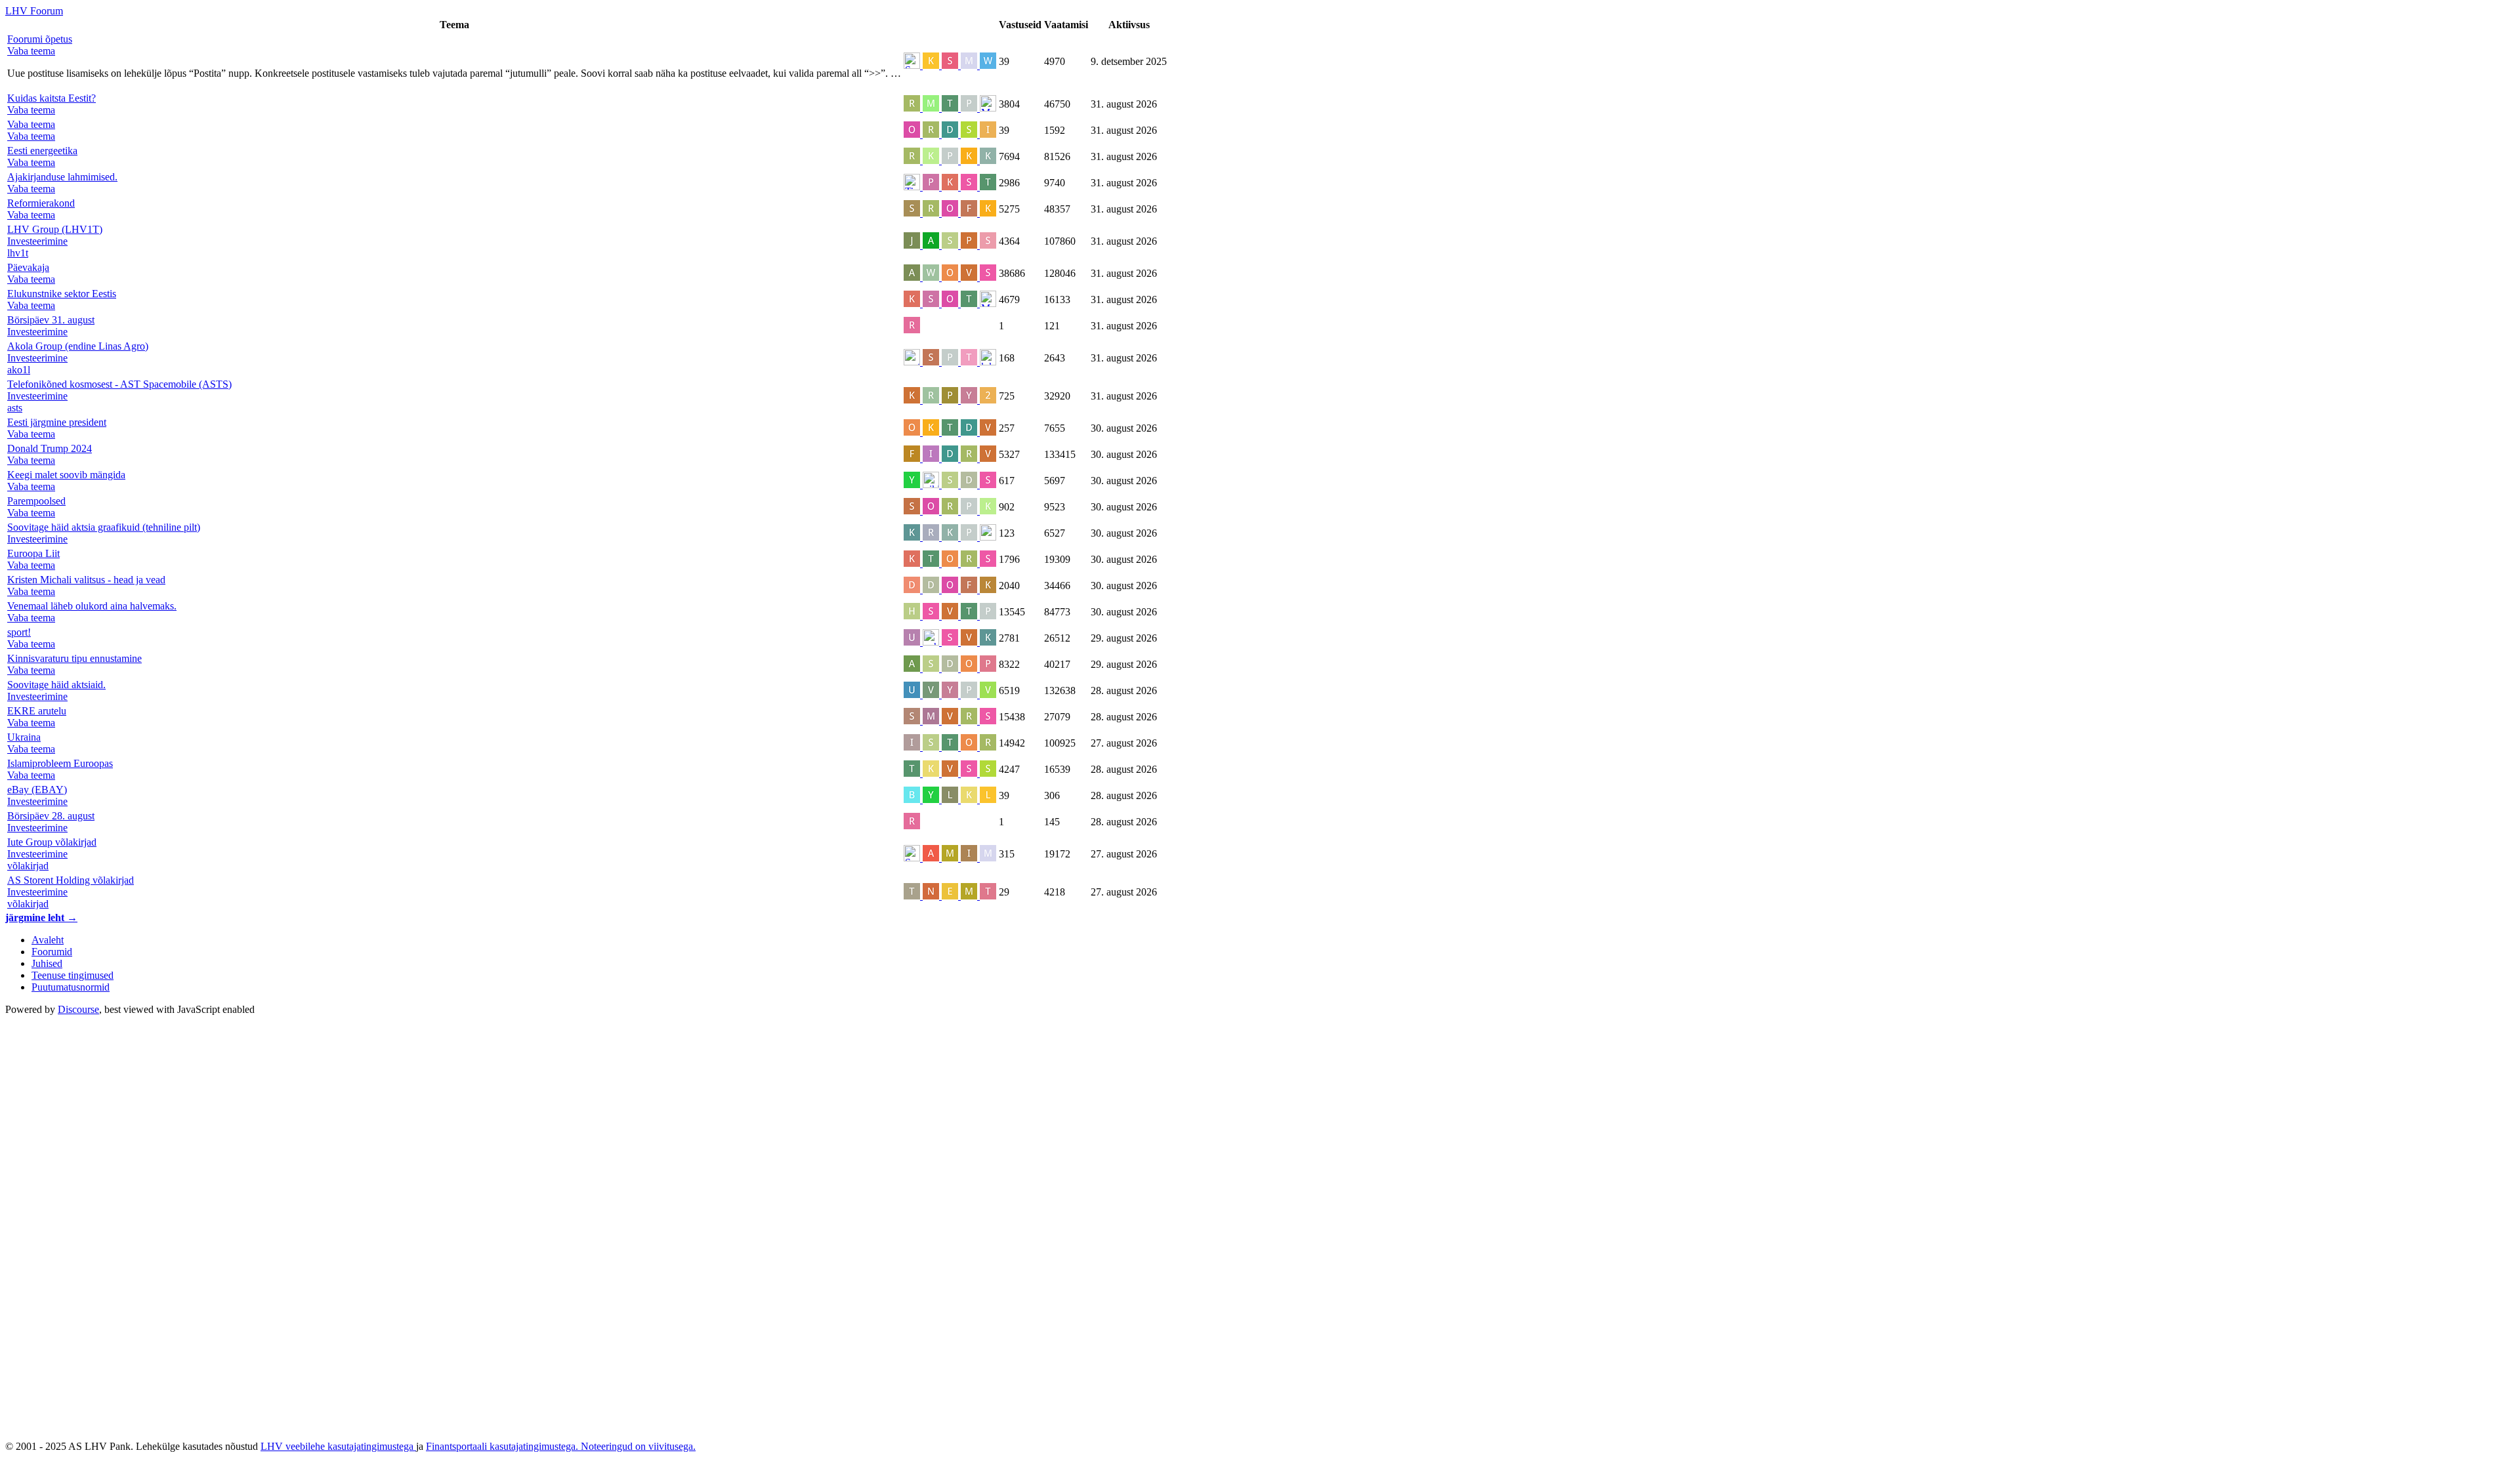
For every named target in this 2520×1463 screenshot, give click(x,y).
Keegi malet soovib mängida (66, 475)
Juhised (47, 963)
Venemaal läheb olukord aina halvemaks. (92, 606)
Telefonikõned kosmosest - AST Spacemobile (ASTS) (119, 384)
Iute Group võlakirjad (52, 842)
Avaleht (48, 940)
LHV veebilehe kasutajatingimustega (338, 1446)
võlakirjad (28, 866)
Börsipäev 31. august (51, 320)
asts (15, 408)
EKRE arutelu (37, 711)
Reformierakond (41, 203)
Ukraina (24, 737)
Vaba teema (31, 124)
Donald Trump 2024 (50, 448)
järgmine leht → (41, 917)
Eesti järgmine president (57, 422)
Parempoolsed (36, 501)
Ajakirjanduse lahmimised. (62, 177)
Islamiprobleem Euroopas (60, 763)
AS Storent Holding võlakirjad (71, 880)
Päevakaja (28, 267)
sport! (19, 632)
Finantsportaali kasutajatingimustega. (503, 1446)
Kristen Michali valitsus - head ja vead (86, 580)
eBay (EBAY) (37, 790)
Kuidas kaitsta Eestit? (52, 98)
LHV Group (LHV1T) (55, 229)
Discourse (78, 1009)
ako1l (19, 370)
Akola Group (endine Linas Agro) (78, 346)
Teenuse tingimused (73, 975)
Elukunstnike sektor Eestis (62, 294)
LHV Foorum (34, 11)
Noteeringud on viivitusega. (638, 1446)
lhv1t (18, 253)
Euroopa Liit (33, 553)
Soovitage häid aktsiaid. (56, 685)
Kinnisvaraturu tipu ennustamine (74, 658)
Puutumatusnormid (71, 987)
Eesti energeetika (42, 151)
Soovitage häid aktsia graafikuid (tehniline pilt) (104, 527)
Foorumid (52, 952)
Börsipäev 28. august (51, 816)
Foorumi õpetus (40, 39)
